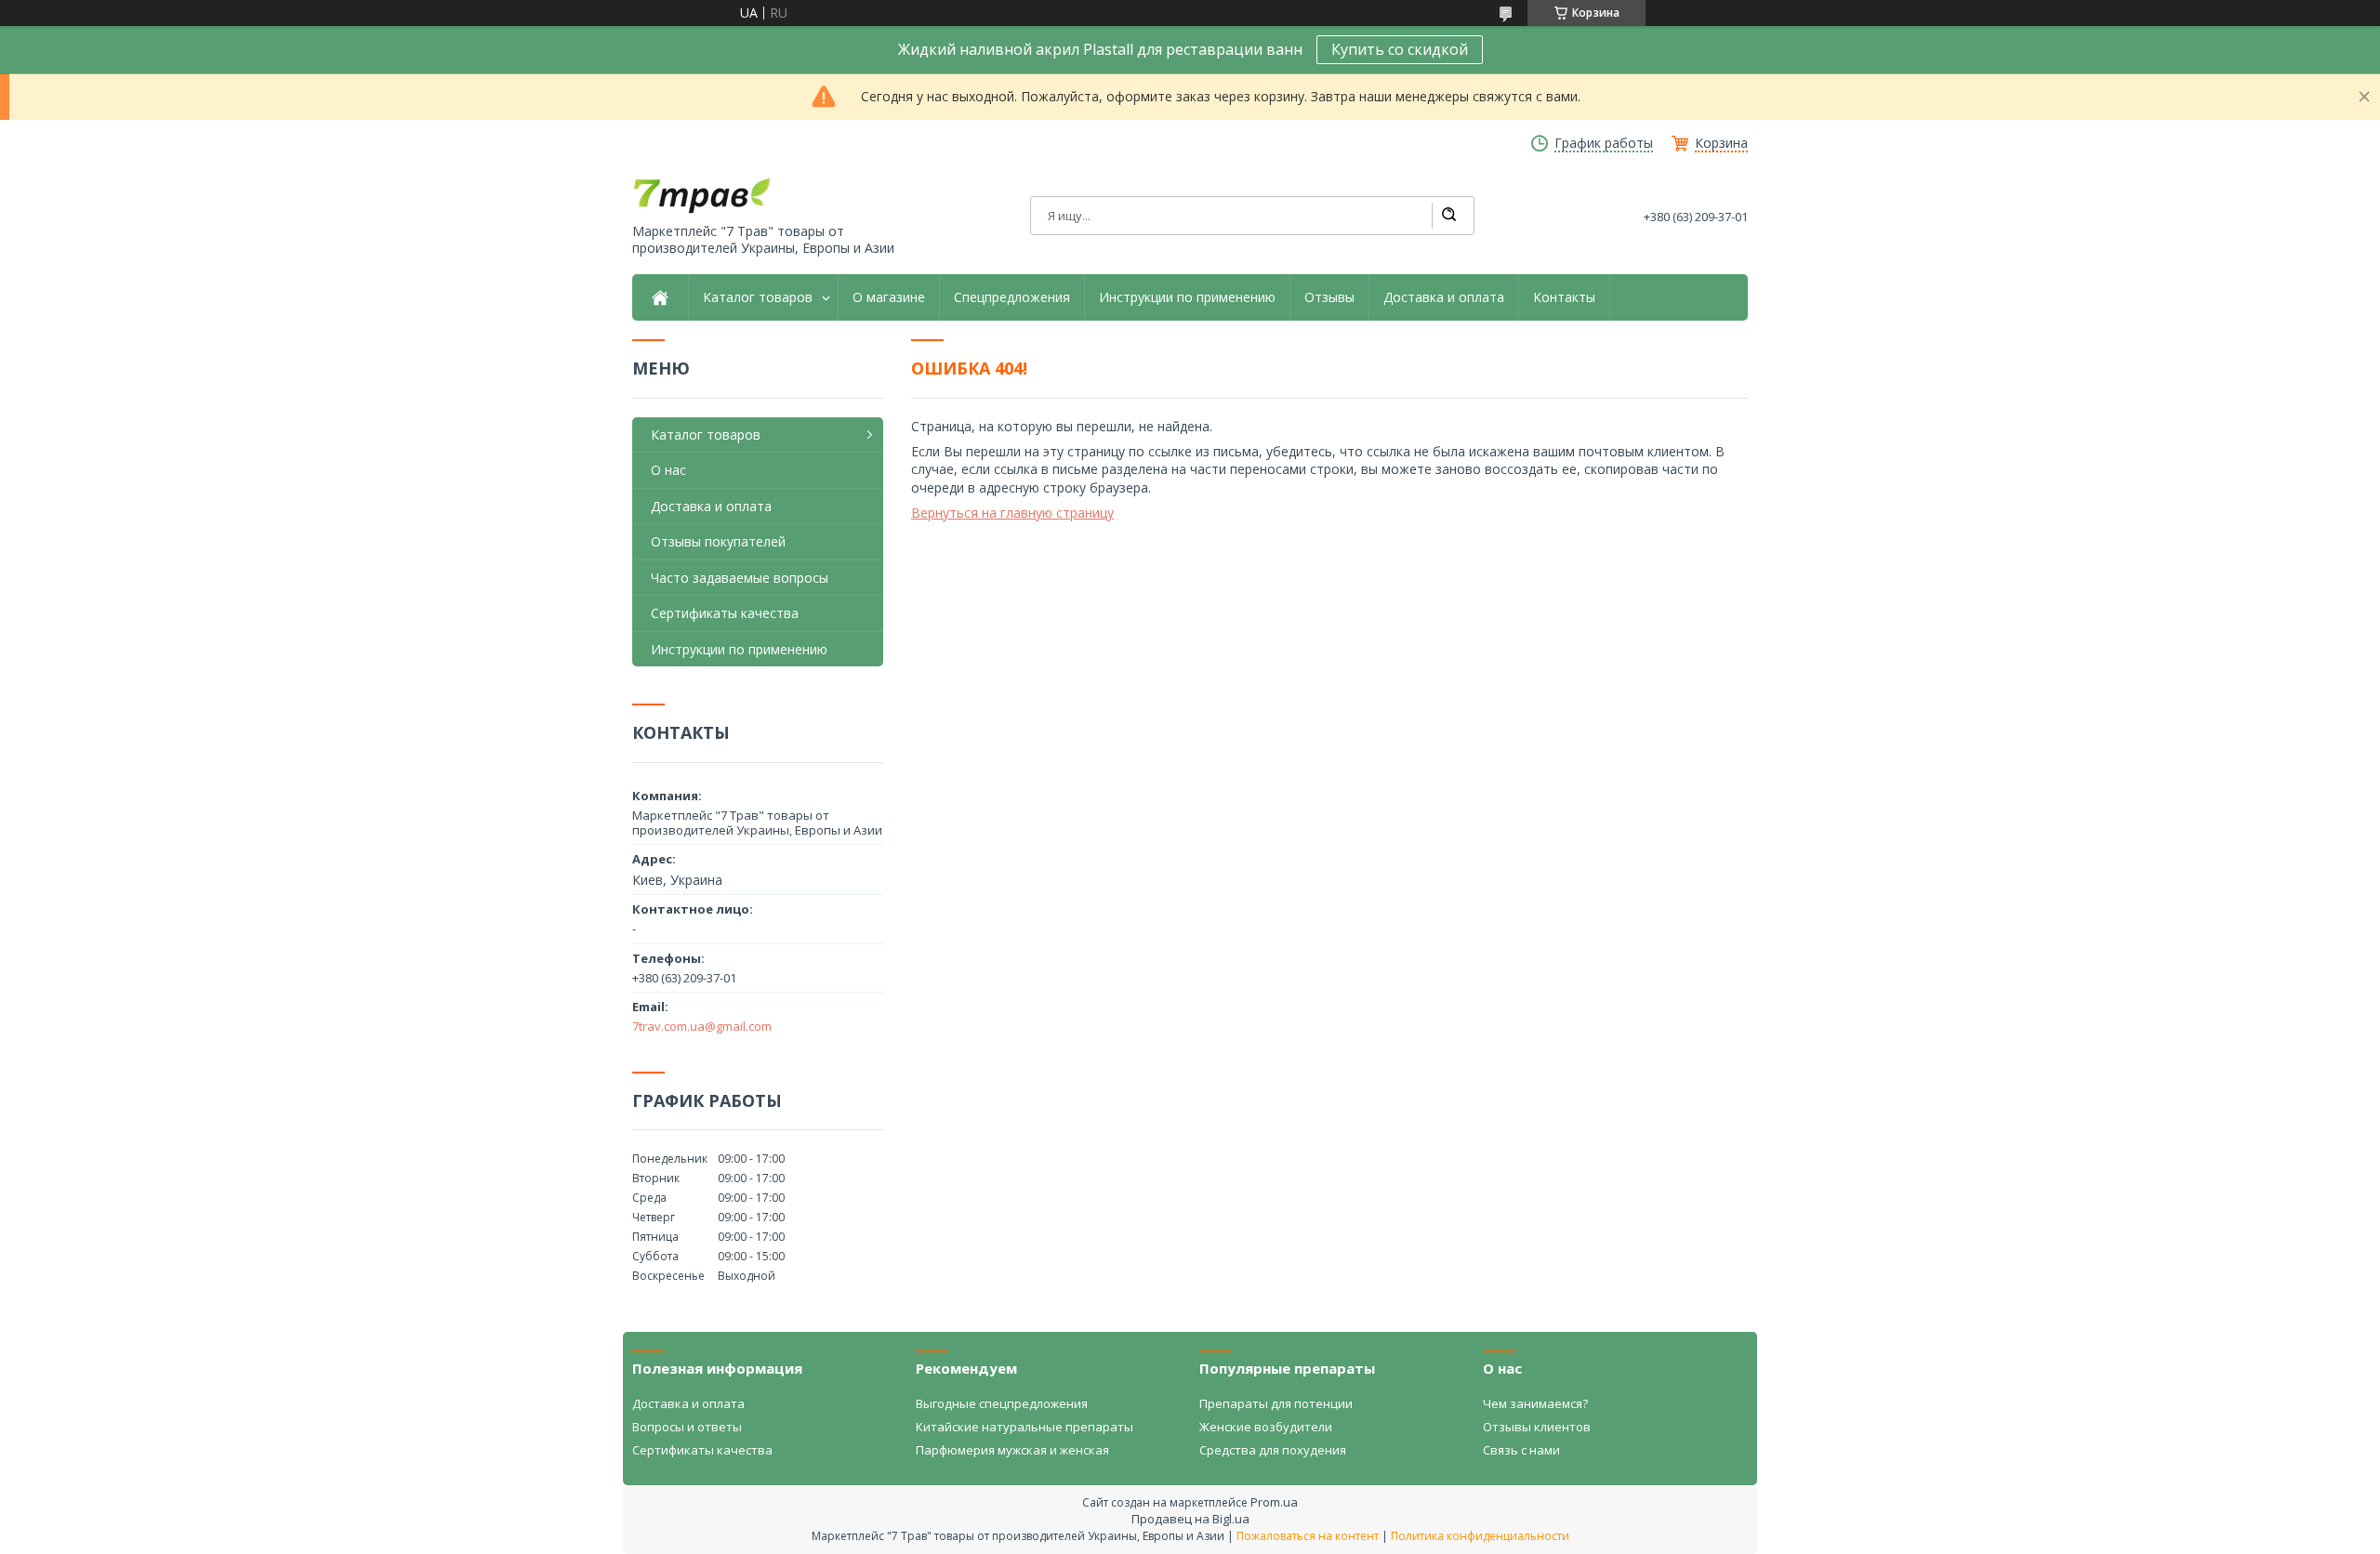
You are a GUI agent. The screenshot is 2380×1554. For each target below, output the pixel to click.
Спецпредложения (1012, 297)
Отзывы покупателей (718, 541)
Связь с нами (1521, 1450)
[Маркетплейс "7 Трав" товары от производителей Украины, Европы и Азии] (702, 195)
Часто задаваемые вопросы (740, 578)
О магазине (889, 297)
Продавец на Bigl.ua (1190, 1519)
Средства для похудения (1273, 1450)
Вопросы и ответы (687, 1427)
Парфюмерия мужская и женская (1012, 1450)
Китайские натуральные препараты (1025, 1427)
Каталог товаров (758, 297)
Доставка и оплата (1444, 297)
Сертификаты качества (725, 613)
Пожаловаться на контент (1308, 1536)
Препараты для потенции (1276, 1403)
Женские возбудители (1266, 1427)
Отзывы (1329, 297)
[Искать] (1448, 216)
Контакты (1564, 297)
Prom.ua (1274, 1502)
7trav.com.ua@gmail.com (702, 1026)
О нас (668, 470)
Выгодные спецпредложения (1002, 1403)
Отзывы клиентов (1537, 1427)
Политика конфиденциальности (1480, 1536)
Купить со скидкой (1400, 49)
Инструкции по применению (1187, 297)
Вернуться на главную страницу (1012, 513)
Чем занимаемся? (1535, 1403)
